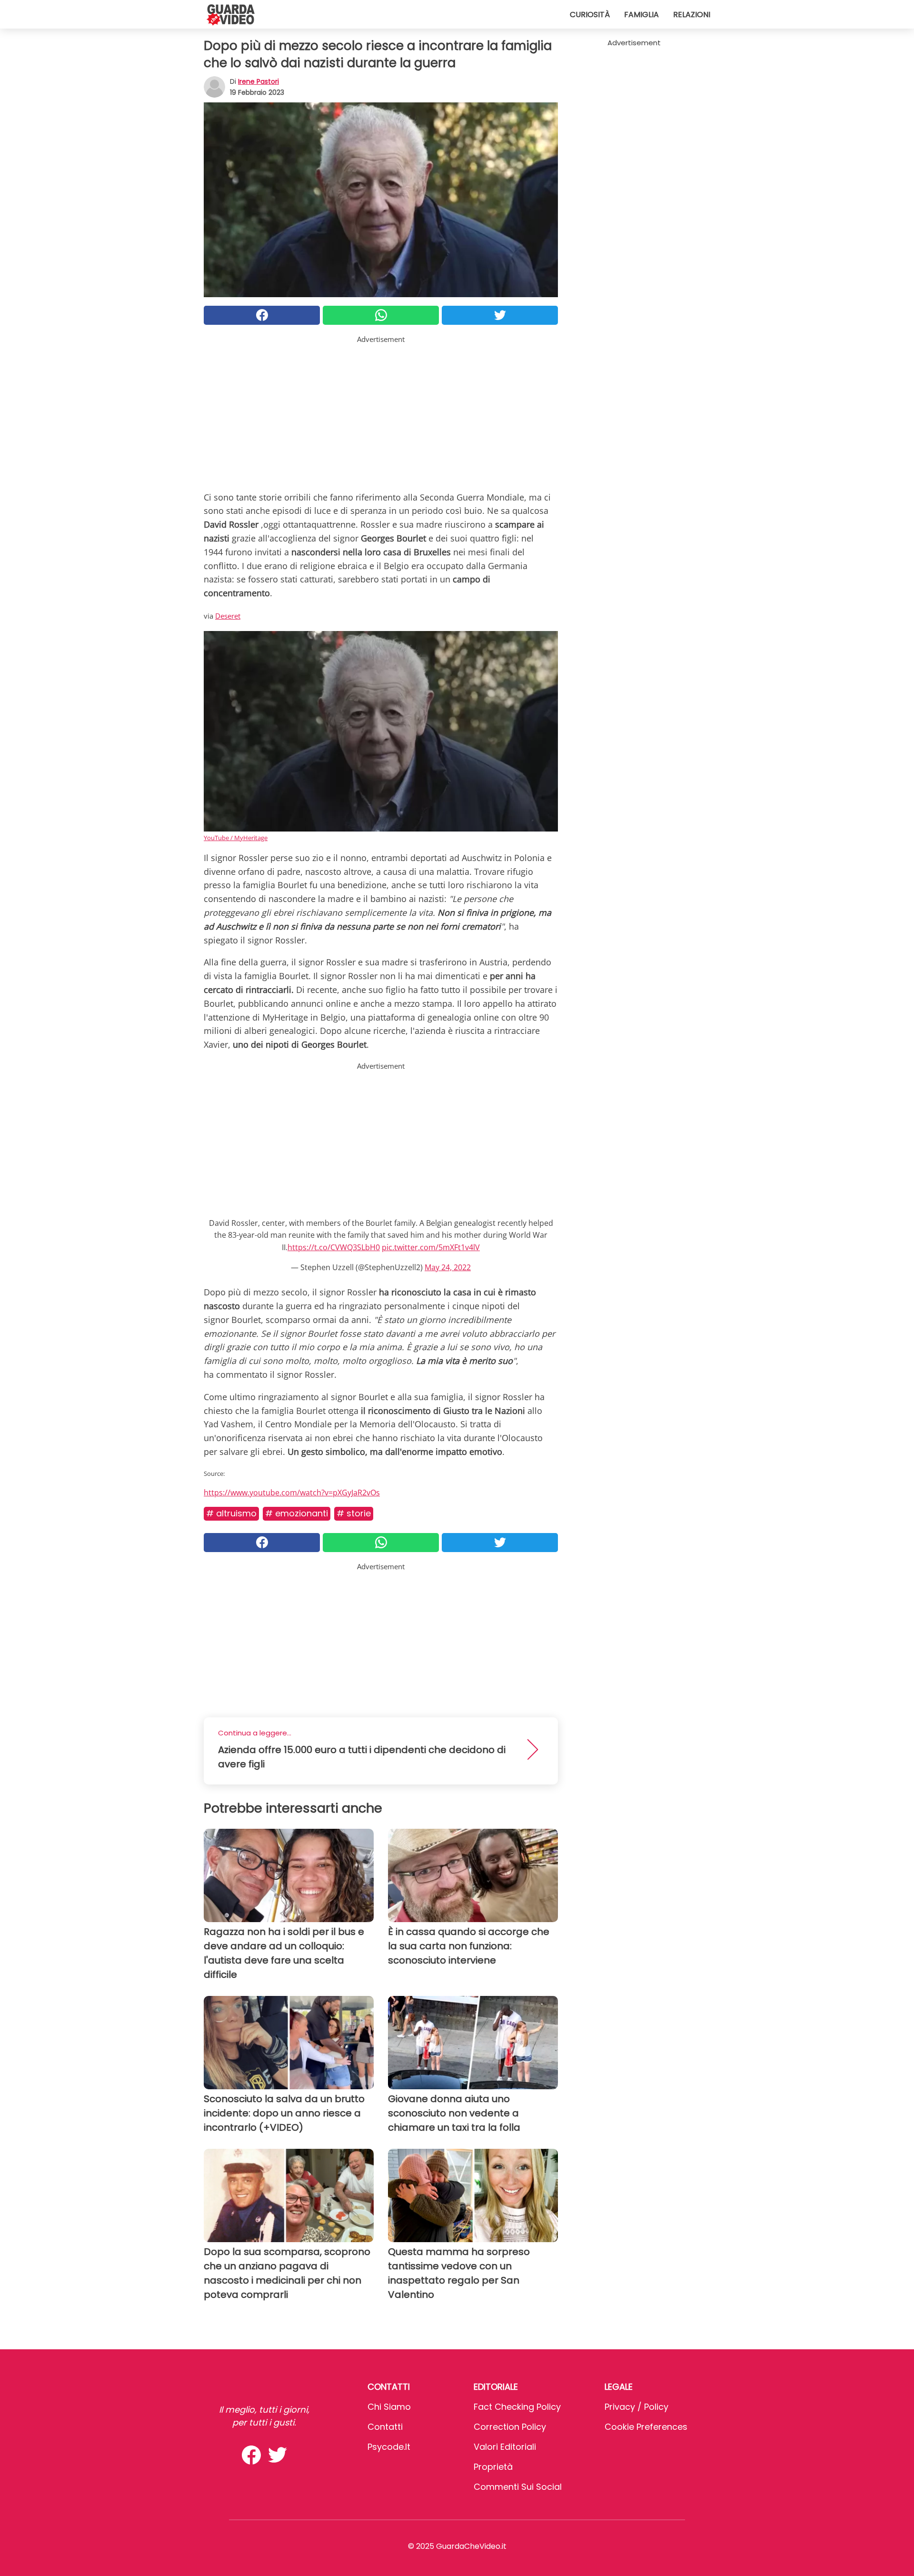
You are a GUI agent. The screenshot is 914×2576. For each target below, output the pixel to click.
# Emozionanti (297, 1513)
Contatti (385, 2427)
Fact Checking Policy (517, 2407)
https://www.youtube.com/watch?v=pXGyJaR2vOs (292, 1493)
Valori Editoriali (505, 2447)
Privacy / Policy (636, 2407)
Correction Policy (510, 2427)
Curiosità (590, 15)
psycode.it (389, 2447)
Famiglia (641, 15)
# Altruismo (231, 1513)
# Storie (354, 1513)
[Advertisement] (381, 411)
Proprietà (493, 2467)
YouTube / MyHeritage (236, 838)
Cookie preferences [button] (646, 2427)
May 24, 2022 (448, 1267)
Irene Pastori (258, 81)
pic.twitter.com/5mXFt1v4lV (431, 1247)
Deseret (228, 616)
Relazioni (692, 15)
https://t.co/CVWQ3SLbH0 (334, 1247)
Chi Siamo (389, 2407)
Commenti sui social (518, 2487)
